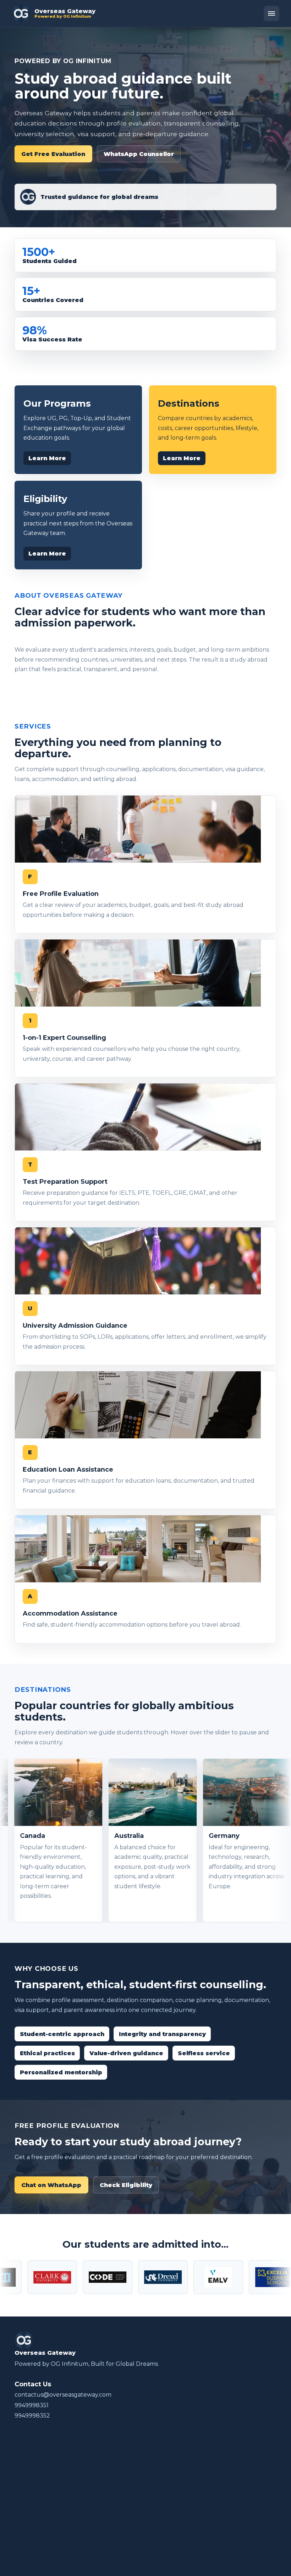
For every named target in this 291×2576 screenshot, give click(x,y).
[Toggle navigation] (271, 13)
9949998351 (32, 2405)
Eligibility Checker (40, 2526)
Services (26, 2495)
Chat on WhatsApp (51, 2185)
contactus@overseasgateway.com (63, 2395)
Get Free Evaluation (53, 154)
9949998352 (32, 2416)
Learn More (47, 458)
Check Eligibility (126, 2185)
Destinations (32, 2515)
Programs (28, 2505)
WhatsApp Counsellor (139, 154)
